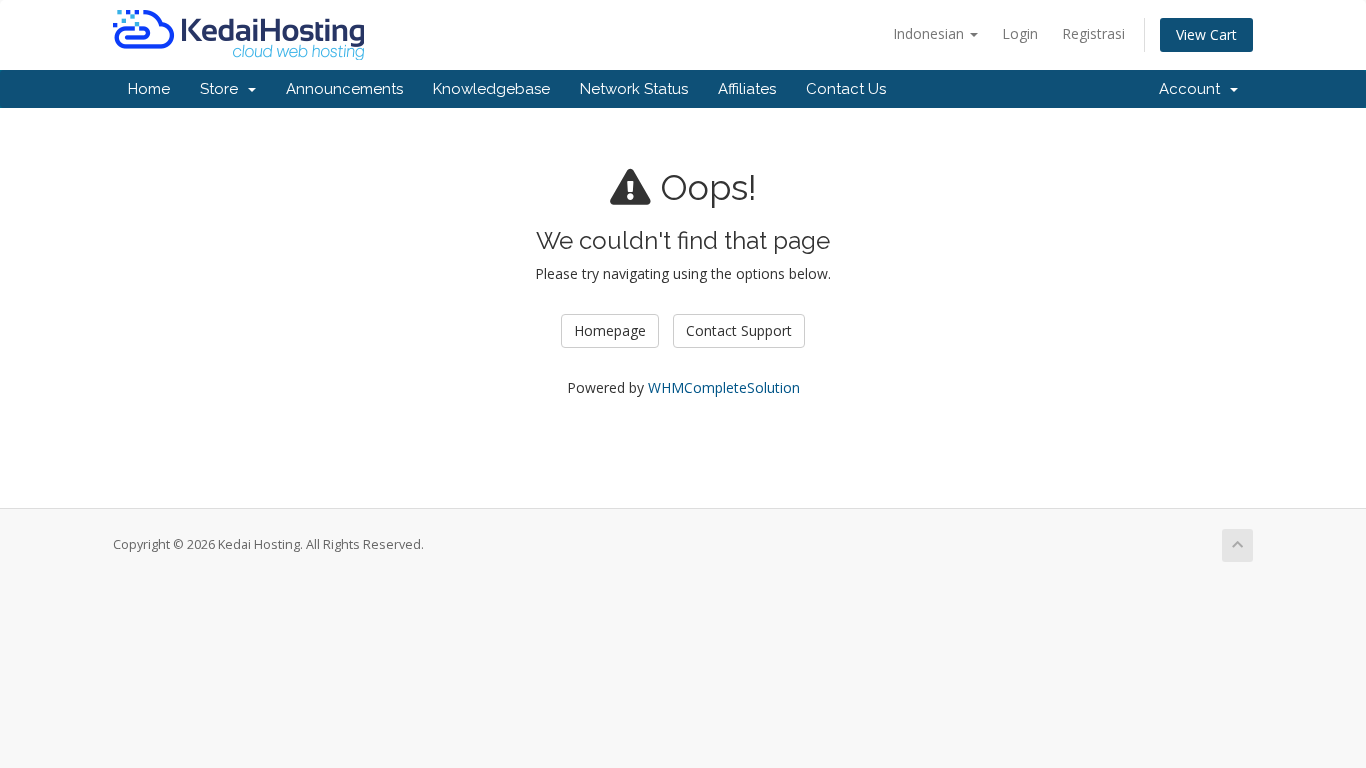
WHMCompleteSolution (724, 387)
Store (223, 89)
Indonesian (930, 33)
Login (1020, 33)
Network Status (634, 89)
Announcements (344, 89)
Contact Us (846, 89)
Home (149, 89)
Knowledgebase (491, 89)
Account (1193, 89)
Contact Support (739, 330)
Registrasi (1093, 33)
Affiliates (747, 89)
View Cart (1206, 34)
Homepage (610, 330)
